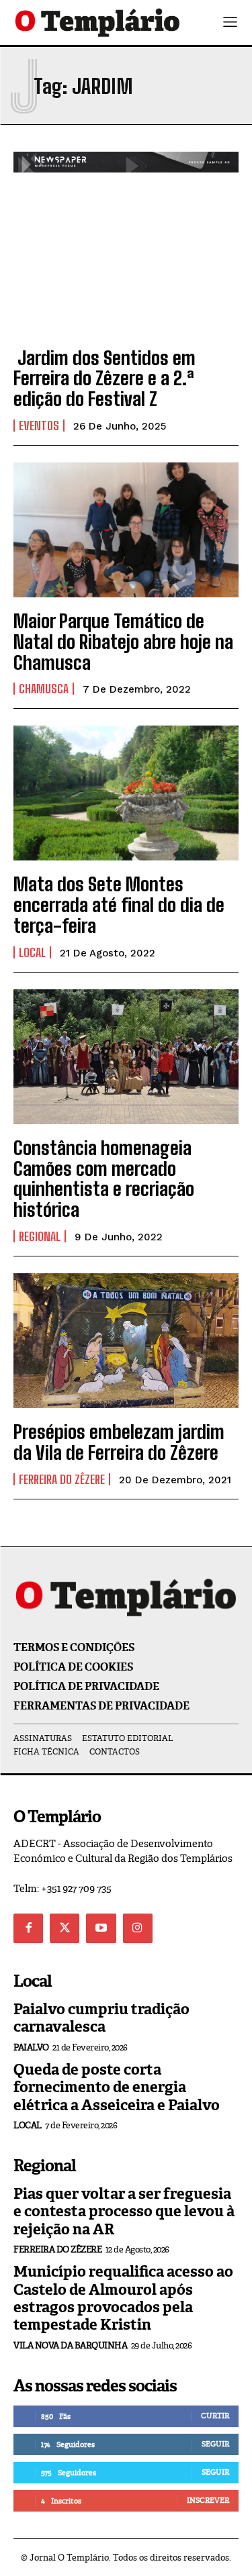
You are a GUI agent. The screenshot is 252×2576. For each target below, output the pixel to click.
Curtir (215, 2416)
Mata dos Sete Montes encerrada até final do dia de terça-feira (119, 905)
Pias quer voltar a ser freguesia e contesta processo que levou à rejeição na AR (124, 2212)
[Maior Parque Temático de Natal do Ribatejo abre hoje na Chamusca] (126, 530)
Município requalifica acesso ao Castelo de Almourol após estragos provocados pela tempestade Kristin (123, 2298)
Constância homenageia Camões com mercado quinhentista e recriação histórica (104, 1179)
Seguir (215, 2444)
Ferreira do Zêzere (62, 1479)
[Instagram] (138, 1928)
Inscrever (208, 2500)
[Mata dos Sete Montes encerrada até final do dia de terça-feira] (126, 793)
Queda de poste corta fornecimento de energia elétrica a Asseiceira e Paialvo (117, 2087)
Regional (40, 1236)
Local (32, 952)
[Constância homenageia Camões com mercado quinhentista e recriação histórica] (126, 1057)
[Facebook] (28, 1928)
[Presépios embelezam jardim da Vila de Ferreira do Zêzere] (126, 1341)
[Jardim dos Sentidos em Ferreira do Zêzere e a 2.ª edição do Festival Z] (126, 267)
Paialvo (31, 2047)
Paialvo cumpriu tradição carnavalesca (101, 2018)
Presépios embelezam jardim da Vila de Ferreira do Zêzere (119, 1442)
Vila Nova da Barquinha (70, 2345)
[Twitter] (65, 1928)
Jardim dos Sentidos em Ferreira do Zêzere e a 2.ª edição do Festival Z (104, 379)
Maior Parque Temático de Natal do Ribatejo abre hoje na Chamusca (123, 642)
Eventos (39, 426)
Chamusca (44, 689)
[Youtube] (101, 1928)
